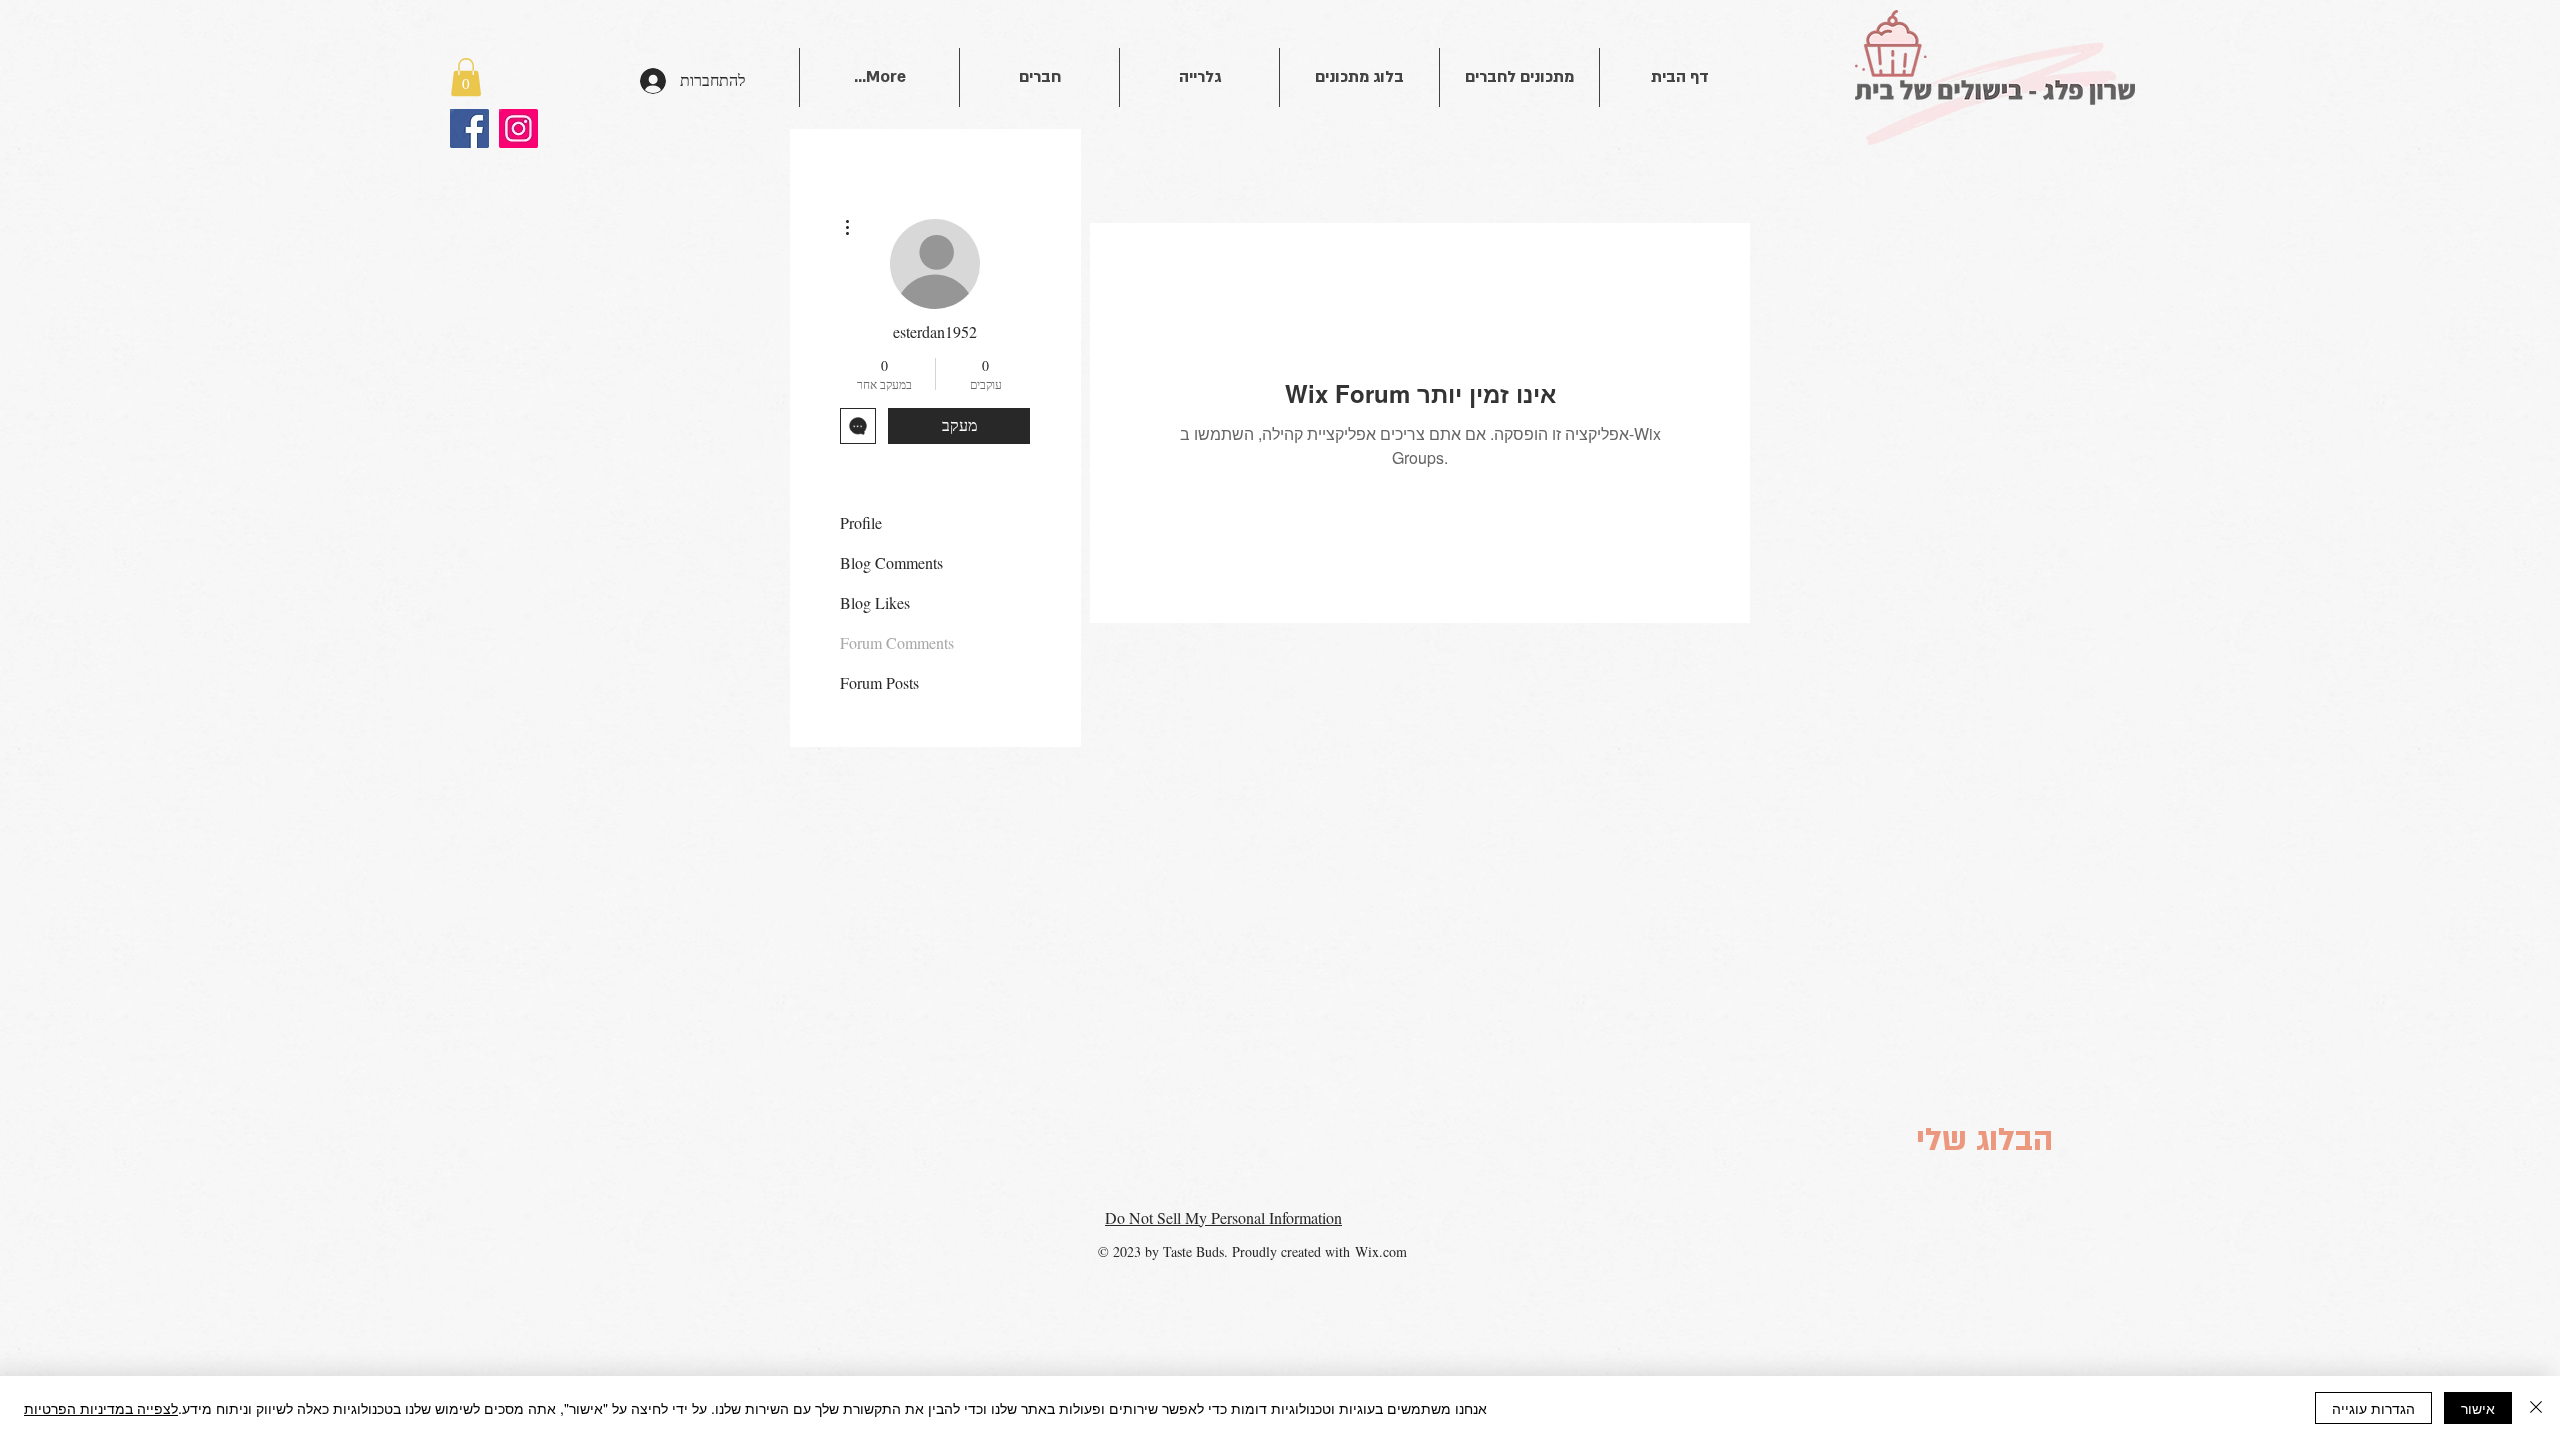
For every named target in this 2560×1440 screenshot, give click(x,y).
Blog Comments (891, 562)
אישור (2478, 1408)
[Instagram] (518, 128)
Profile (861, 522)
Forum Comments (897, 642)
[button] (466, 77)
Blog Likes (875, 602)
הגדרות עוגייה (2373, 1408)
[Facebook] (469, 128)
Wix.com (1381, 1251)
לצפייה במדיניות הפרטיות (101, 1408)
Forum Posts (879, 682)
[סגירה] (2536, 1408)
